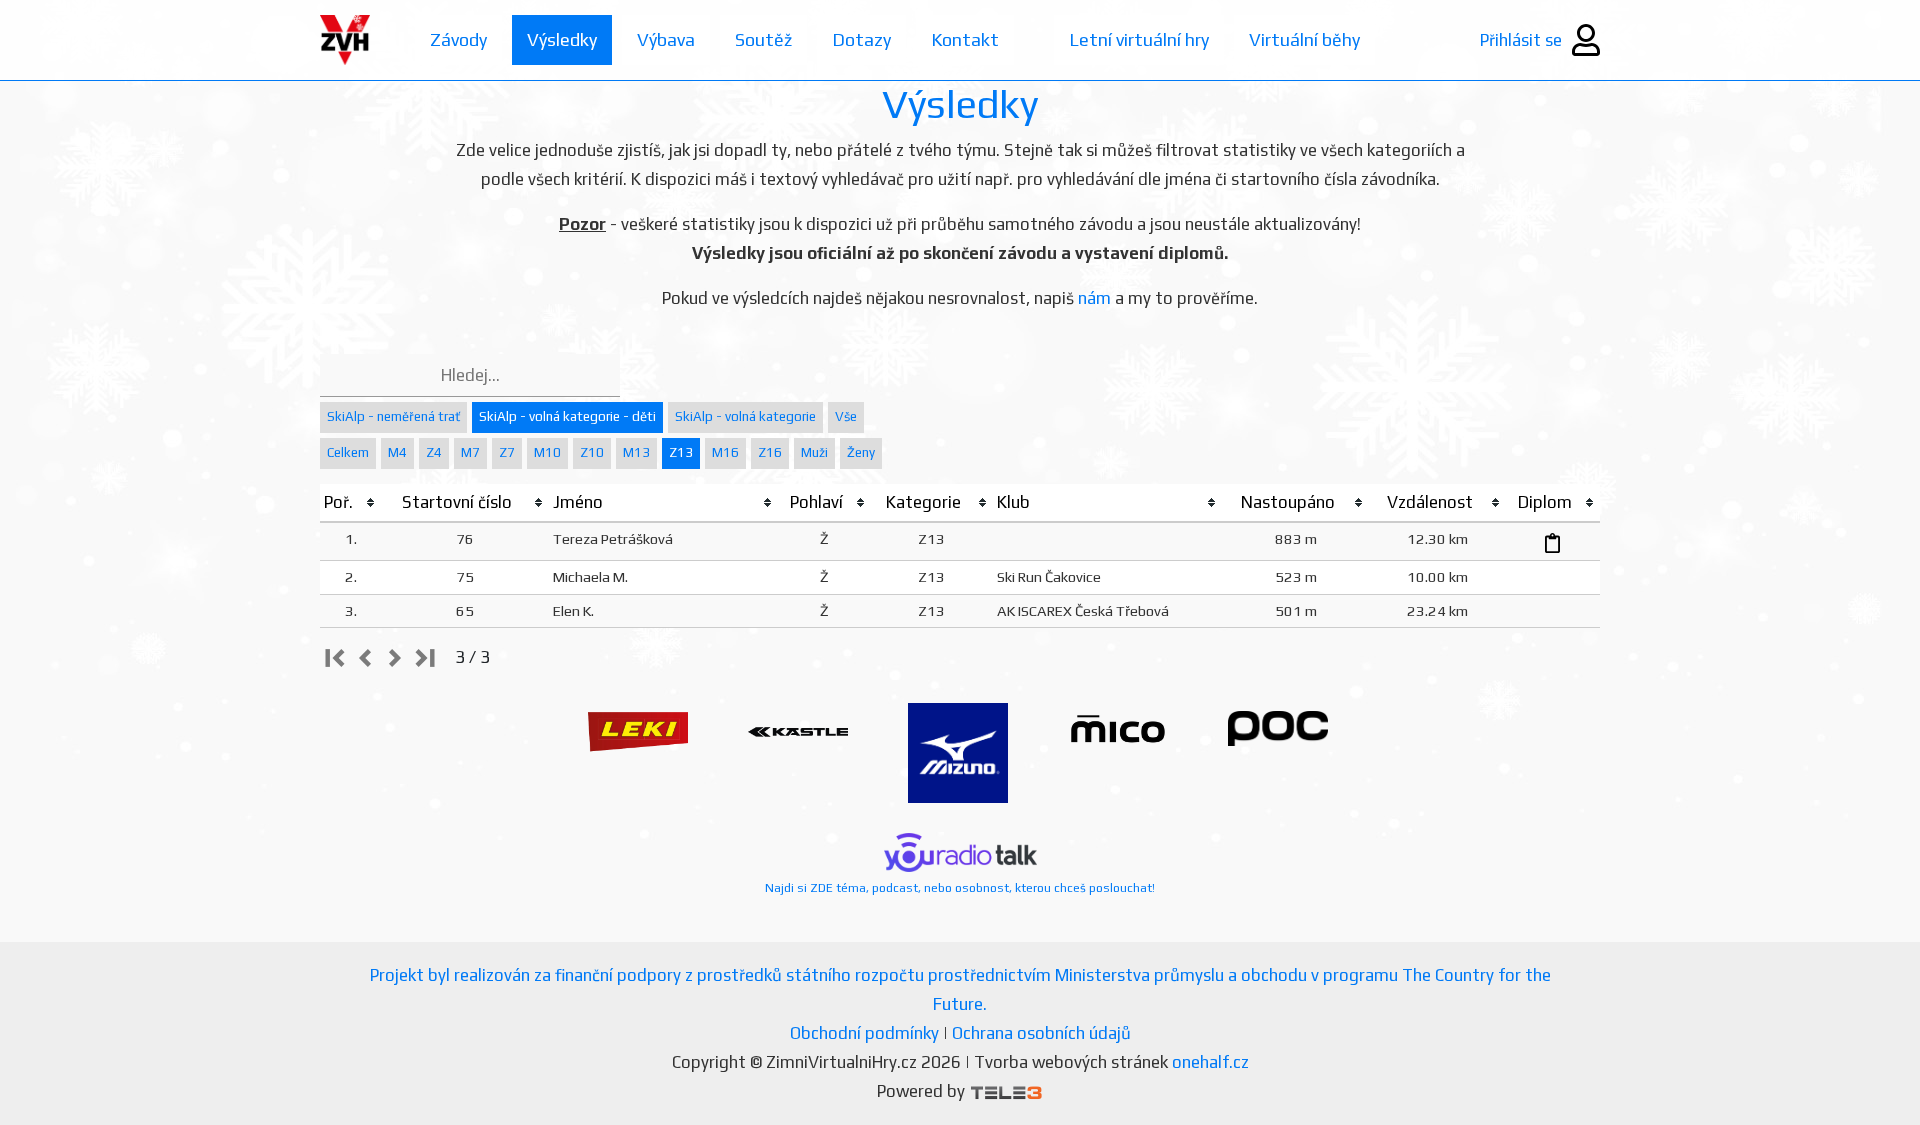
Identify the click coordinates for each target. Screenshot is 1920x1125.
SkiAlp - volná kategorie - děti (567, 416)
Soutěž (763, 39)
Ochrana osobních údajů (1041, 1033)
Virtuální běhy (1304, 39)
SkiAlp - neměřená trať (393, 416)
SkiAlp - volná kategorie (745, 416)
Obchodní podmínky (864, 1033)
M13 (636, 452)
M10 (547, 452)
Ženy (861, 452)
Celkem (348, 452)
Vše (846, 416)
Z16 (770, 452)
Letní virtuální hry (1139, 39)
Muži (814, 452)
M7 (470, 452)
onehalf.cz (1210, 1062)
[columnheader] (350, 503)
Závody (458, 39)
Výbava (666, 39)
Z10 (592, 452)
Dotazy (861, 39)
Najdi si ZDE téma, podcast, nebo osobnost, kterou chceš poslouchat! (960, 888)
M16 (725, 452)
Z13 (681, 452)
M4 (397, 452)
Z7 (507, 452)
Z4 (434, 452)
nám (1094, 298)
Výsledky (562, 39)
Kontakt (965, 39)
